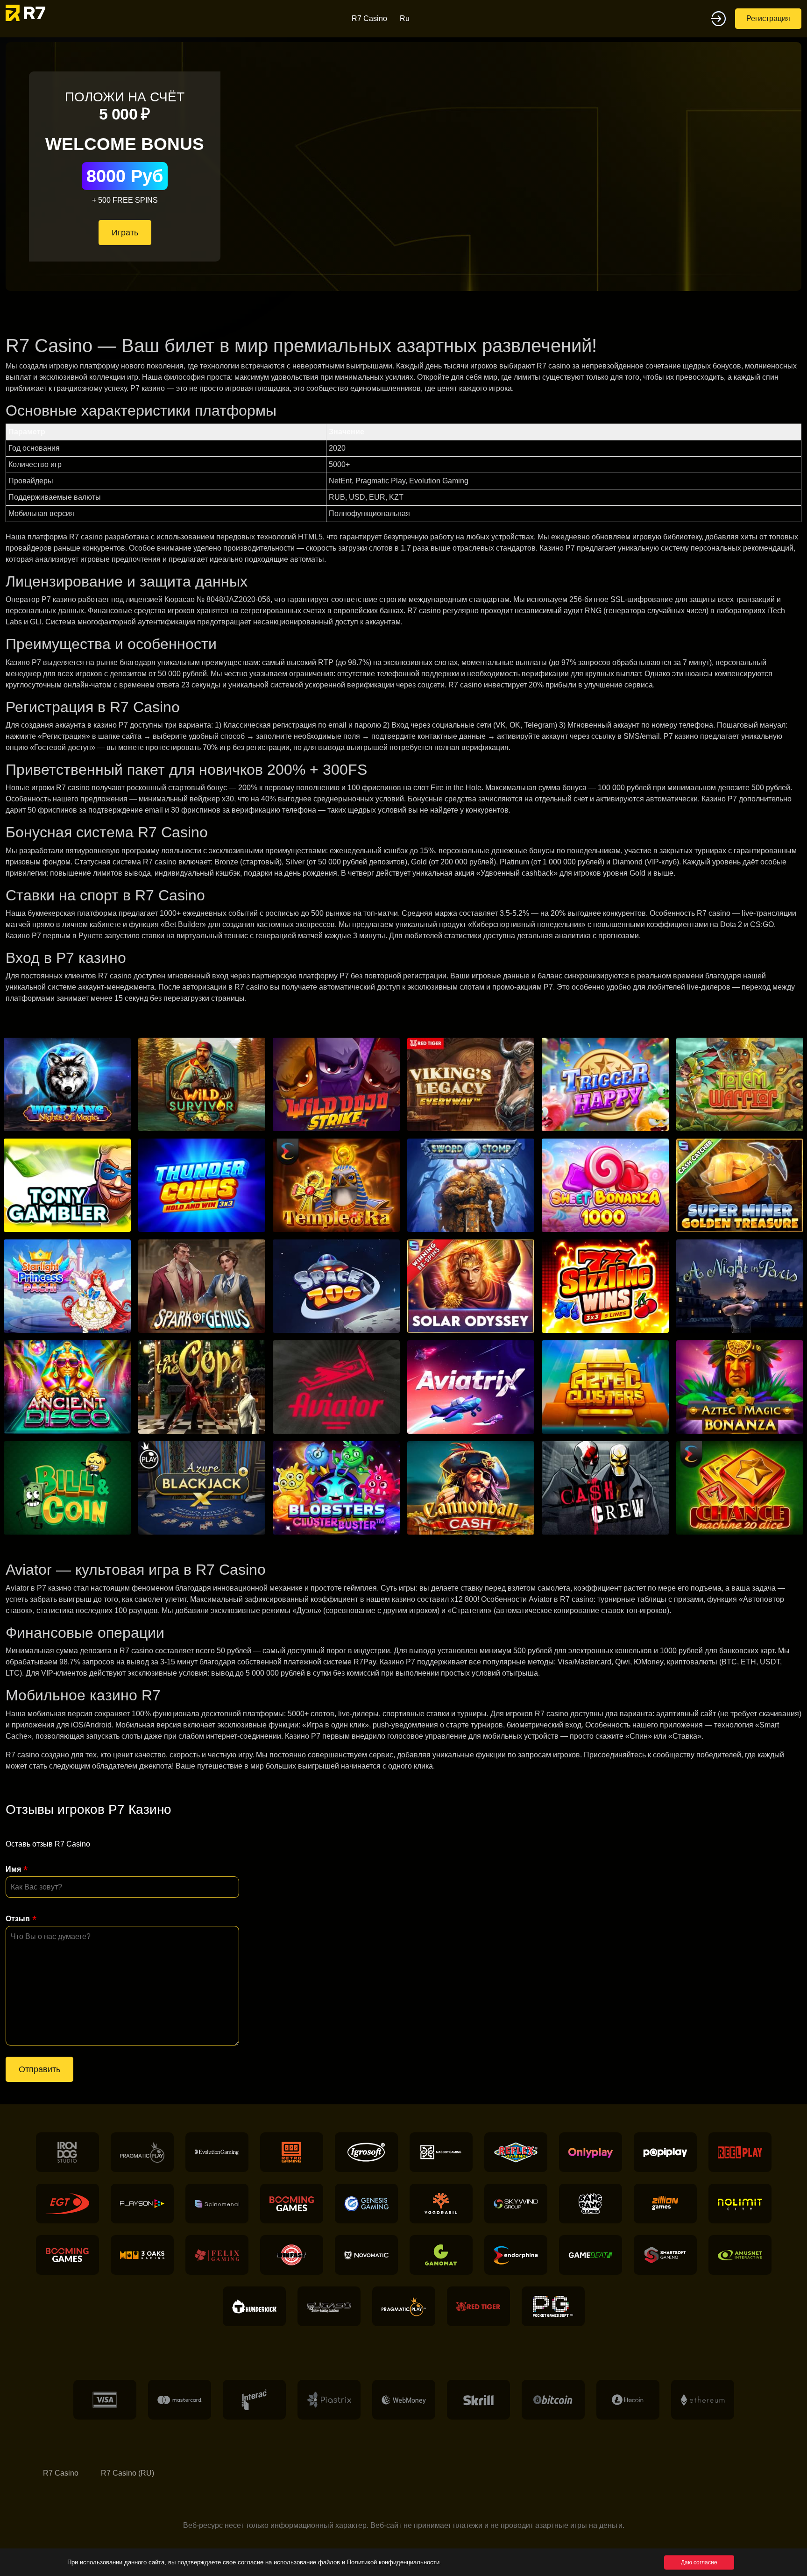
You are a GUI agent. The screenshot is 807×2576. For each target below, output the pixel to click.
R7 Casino (369, 18)
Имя (13, 1869)
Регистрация (768, 18)
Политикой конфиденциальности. (394, 2562)
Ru (405, 18)
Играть (125, 233)
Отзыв (18, 1919)
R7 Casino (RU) (127, 2473)
